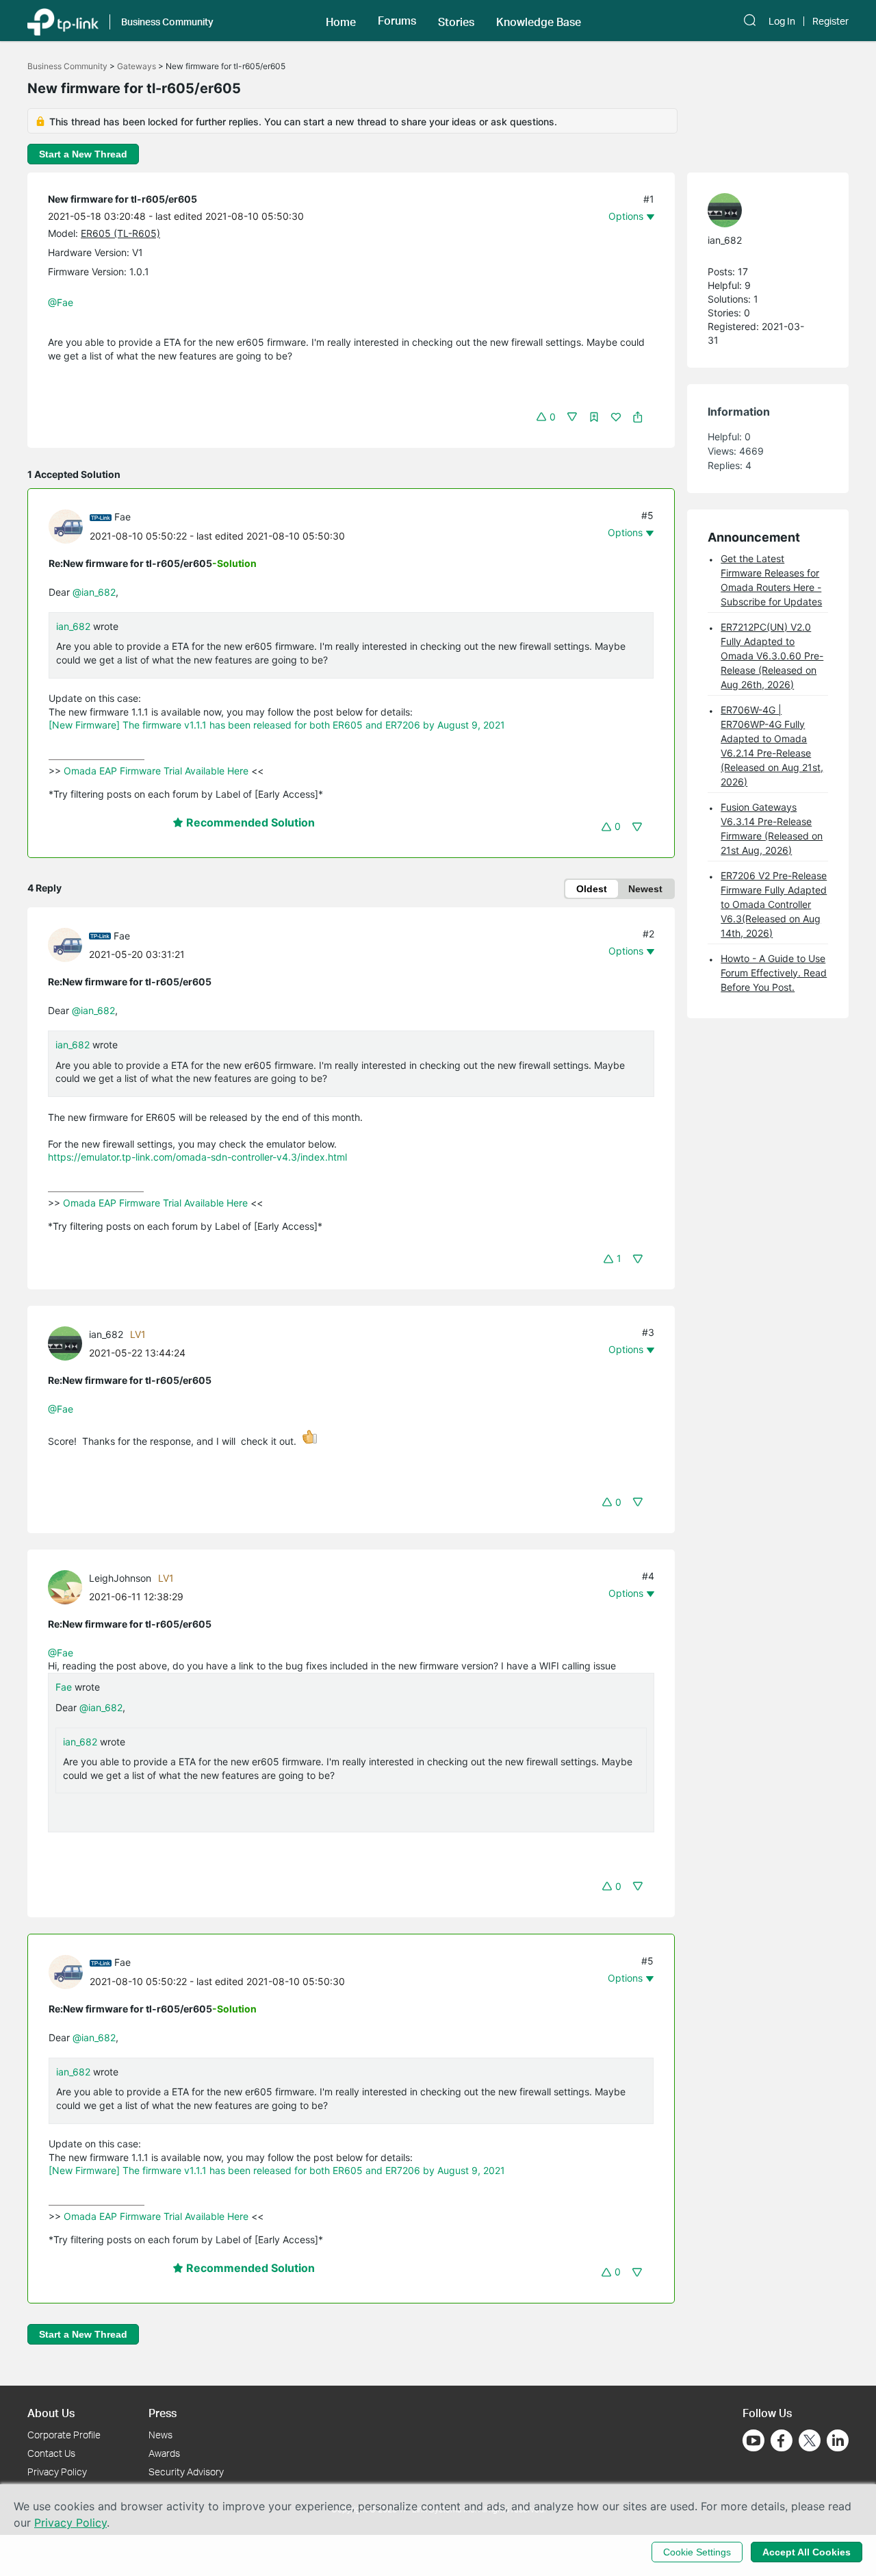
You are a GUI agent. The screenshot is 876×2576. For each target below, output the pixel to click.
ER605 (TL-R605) (120, 233)
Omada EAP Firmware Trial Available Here (156, 771)
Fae (123, 517)
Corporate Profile (64, 2435)
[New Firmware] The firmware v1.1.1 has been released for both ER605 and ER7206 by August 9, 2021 (277, 725)
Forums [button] (397, 21)
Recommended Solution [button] (249, 822)
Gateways (137, 66)
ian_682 (73, 626)
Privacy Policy (57, 2472)
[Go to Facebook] (782, 2440)
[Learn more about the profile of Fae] (69, 525)
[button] (341, 21)
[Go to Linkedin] (838, 2440)
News (160, 2435)
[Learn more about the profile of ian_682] (68, 1342)
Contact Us (51, 2453)
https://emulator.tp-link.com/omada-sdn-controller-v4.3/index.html (197, 1157)
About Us (51, 2413)
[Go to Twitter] (810, 2442)
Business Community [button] (167, 22)
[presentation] (66, 527)
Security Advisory (186, 2472)
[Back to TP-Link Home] (63, 21)
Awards (164, 2453)
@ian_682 (94, 592)
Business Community (67, 66)
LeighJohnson (120, 1578)
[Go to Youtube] (753, 2440)
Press (163, 2413)
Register (830, 21)
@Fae (61, 302)
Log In (782, 21)
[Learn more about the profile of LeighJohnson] (68, 1586)
